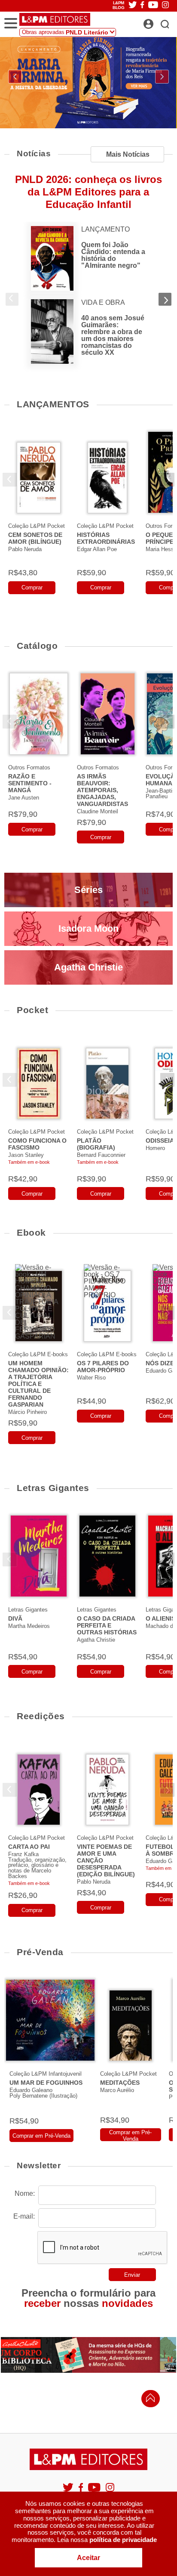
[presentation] (15, 77)
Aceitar (88, 2558)
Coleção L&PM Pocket (37, 526)
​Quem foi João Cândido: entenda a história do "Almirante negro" (113, 255)
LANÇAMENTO (105, 229)
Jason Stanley (26, 1155)
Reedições (41, 1716)
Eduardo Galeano (31, 2090)
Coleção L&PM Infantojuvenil (46, 2074)
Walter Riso (91, 1378)
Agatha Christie (88, 967)
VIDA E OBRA (103, 303)
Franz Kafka (23, 1854)
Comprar (32, 587)
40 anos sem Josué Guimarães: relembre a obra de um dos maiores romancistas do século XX (113, 335)
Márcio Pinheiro (27, 1412)
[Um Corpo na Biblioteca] (88, 2355)
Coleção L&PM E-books (38, 1354)
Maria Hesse (161, 549)
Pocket (32, 1010)
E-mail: (24, 2216)
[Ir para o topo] (148, 2400)
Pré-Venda (40, 1952)
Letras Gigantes (53, 1488)
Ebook (31, 1232)
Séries (88, 890)
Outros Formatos (29, 767)
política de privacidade (123, 2540)
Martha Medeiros (29, 1626)
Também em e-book (29, 1162)
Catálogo (37, 646)
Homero (155, 1148)
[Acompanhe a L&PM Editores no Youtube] (95, 2491)
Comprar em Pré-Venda (41, 2136)
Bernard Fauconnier (101, 1155)
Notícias (34, 153)
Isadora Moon (88, 928)
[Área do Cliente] (158, 22)
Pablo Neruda (25, 549)
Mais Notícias (128, 154)
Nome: (25, 2193)
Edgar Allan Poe (97, 549)
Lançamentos (53, 404)
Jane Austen (24, 798)
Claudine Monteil (98, 811)
